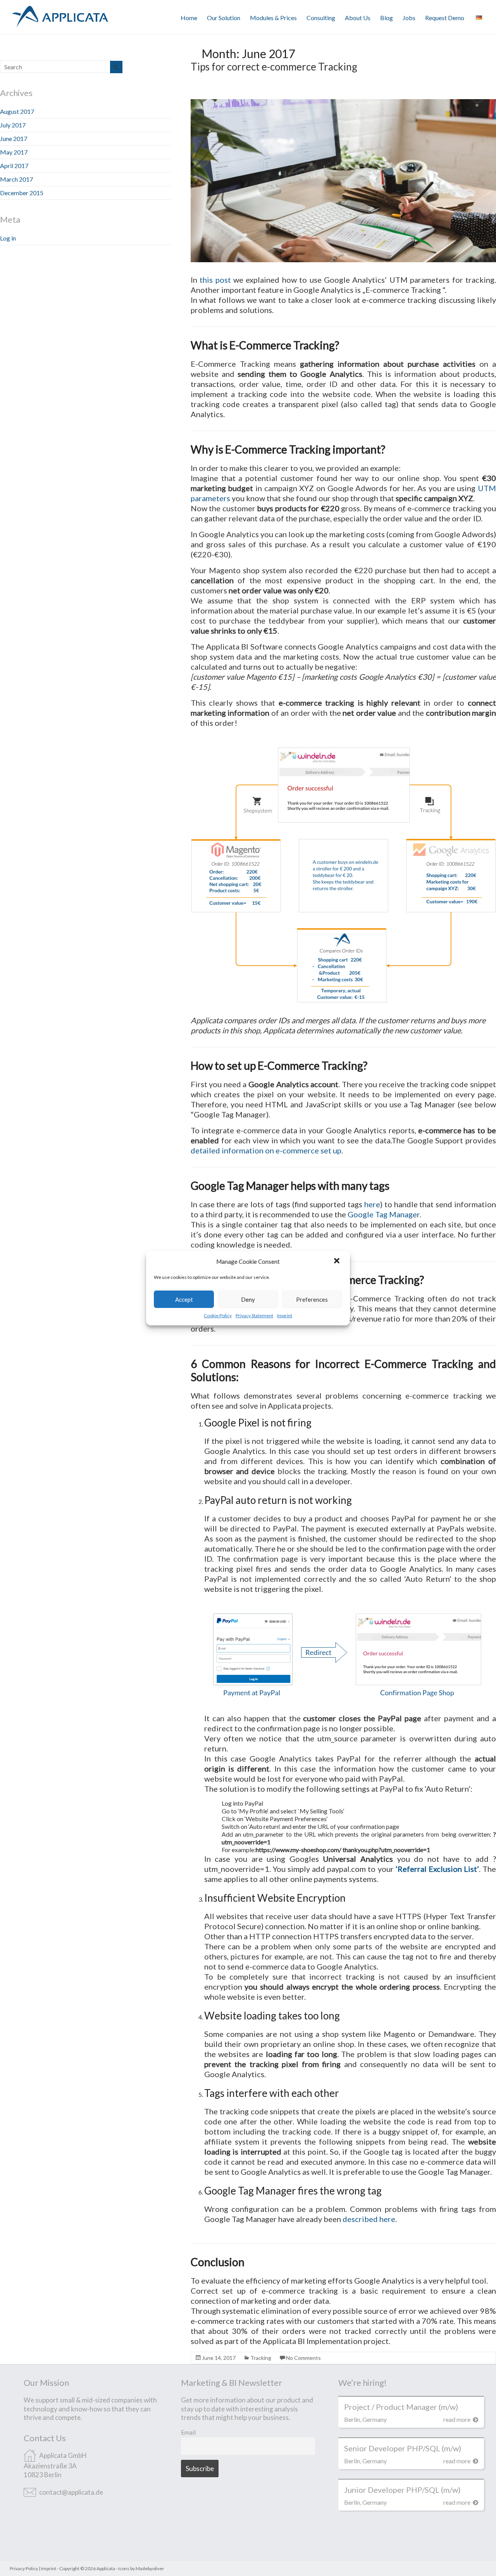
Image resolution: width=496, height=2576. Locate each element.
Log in (8, 238)
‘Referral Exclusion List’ (437, 1869)
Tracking (261, 2358)
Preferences (312, 1299)
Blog (387, 18)
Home (189, 18)
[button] (338, 1261)
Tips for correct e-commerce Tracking (274, 67)
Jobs (409, 18)
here (372, 1204)
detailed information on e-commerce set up (266, 1150)
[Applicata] (60, 9)
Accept (184, 1299)
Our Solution (224, 18)
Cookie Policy (218, 1315)
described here (369, 2219)
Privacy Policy (24, 2568)
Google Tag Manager (384, 1214)
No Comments (303, 2358)
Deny (248, 1299)
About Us (358, 18)
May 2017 (14, 152)
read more (457, 2419)
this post (215, 280)
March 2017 (16, 179)
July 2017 (13, 125)
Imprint (285, 1315)
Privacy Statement (254, 1315)
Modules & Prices (273, 18)
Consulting (321, 18)
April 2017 (14, 166)
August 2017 (17, 111)
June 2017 (14, 138)
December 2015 (22, 193)
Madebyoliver (150, 2568)
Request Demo (445, 18)
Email (188, 2432)
